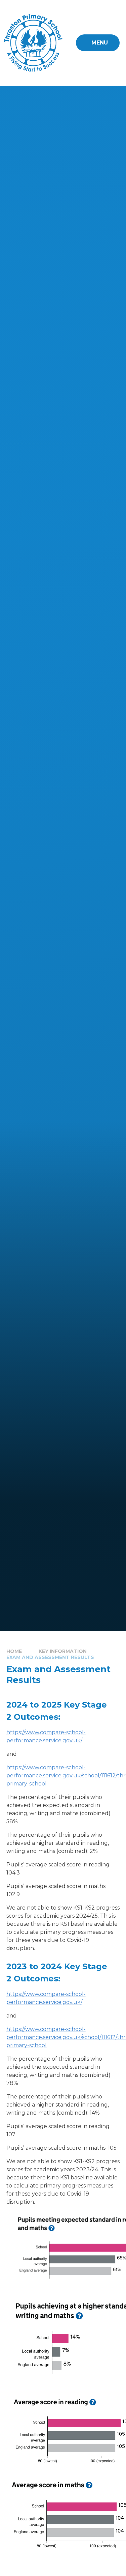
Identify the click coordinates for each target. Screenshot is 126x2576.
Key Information (63, 1651)
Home (14, 1651)
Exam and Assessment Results (50, 1657)
